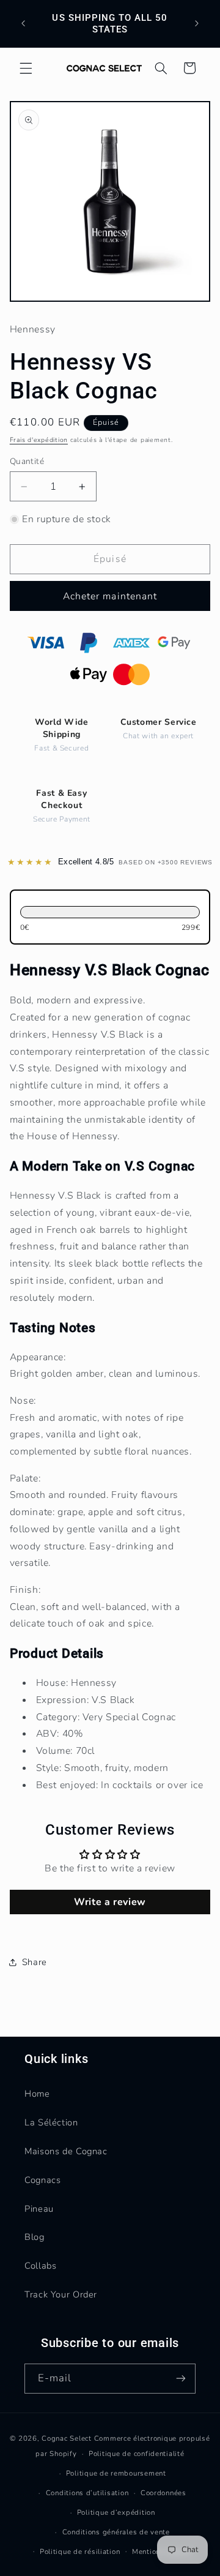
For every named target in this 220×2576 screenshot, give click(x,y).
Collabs (40, 2266)
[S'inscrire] (181, 2379)
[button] (26, 68)
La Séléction (51, 2122)
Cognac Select (67, 2438)
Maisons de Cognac (66, 2151)
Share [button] (35, 1962)
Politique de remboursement (116, 2473)
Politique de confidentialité (137, 2454)
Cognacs (42, 2180)
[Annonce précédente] (23, 24)
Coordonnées (163, 2493)
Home (37, 2094)
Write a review (110, 1902)
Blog (35, 2237)
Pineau (39, 2209)
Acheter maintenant (110, 596)
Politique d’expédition (116, 2512)
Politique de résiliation (80, 2552)
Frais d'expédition (39, 440)
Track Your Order (61, 2294)
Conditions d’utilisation (87, 2493)
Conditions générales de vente (116, 2532)
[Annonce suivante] (197, 24)
